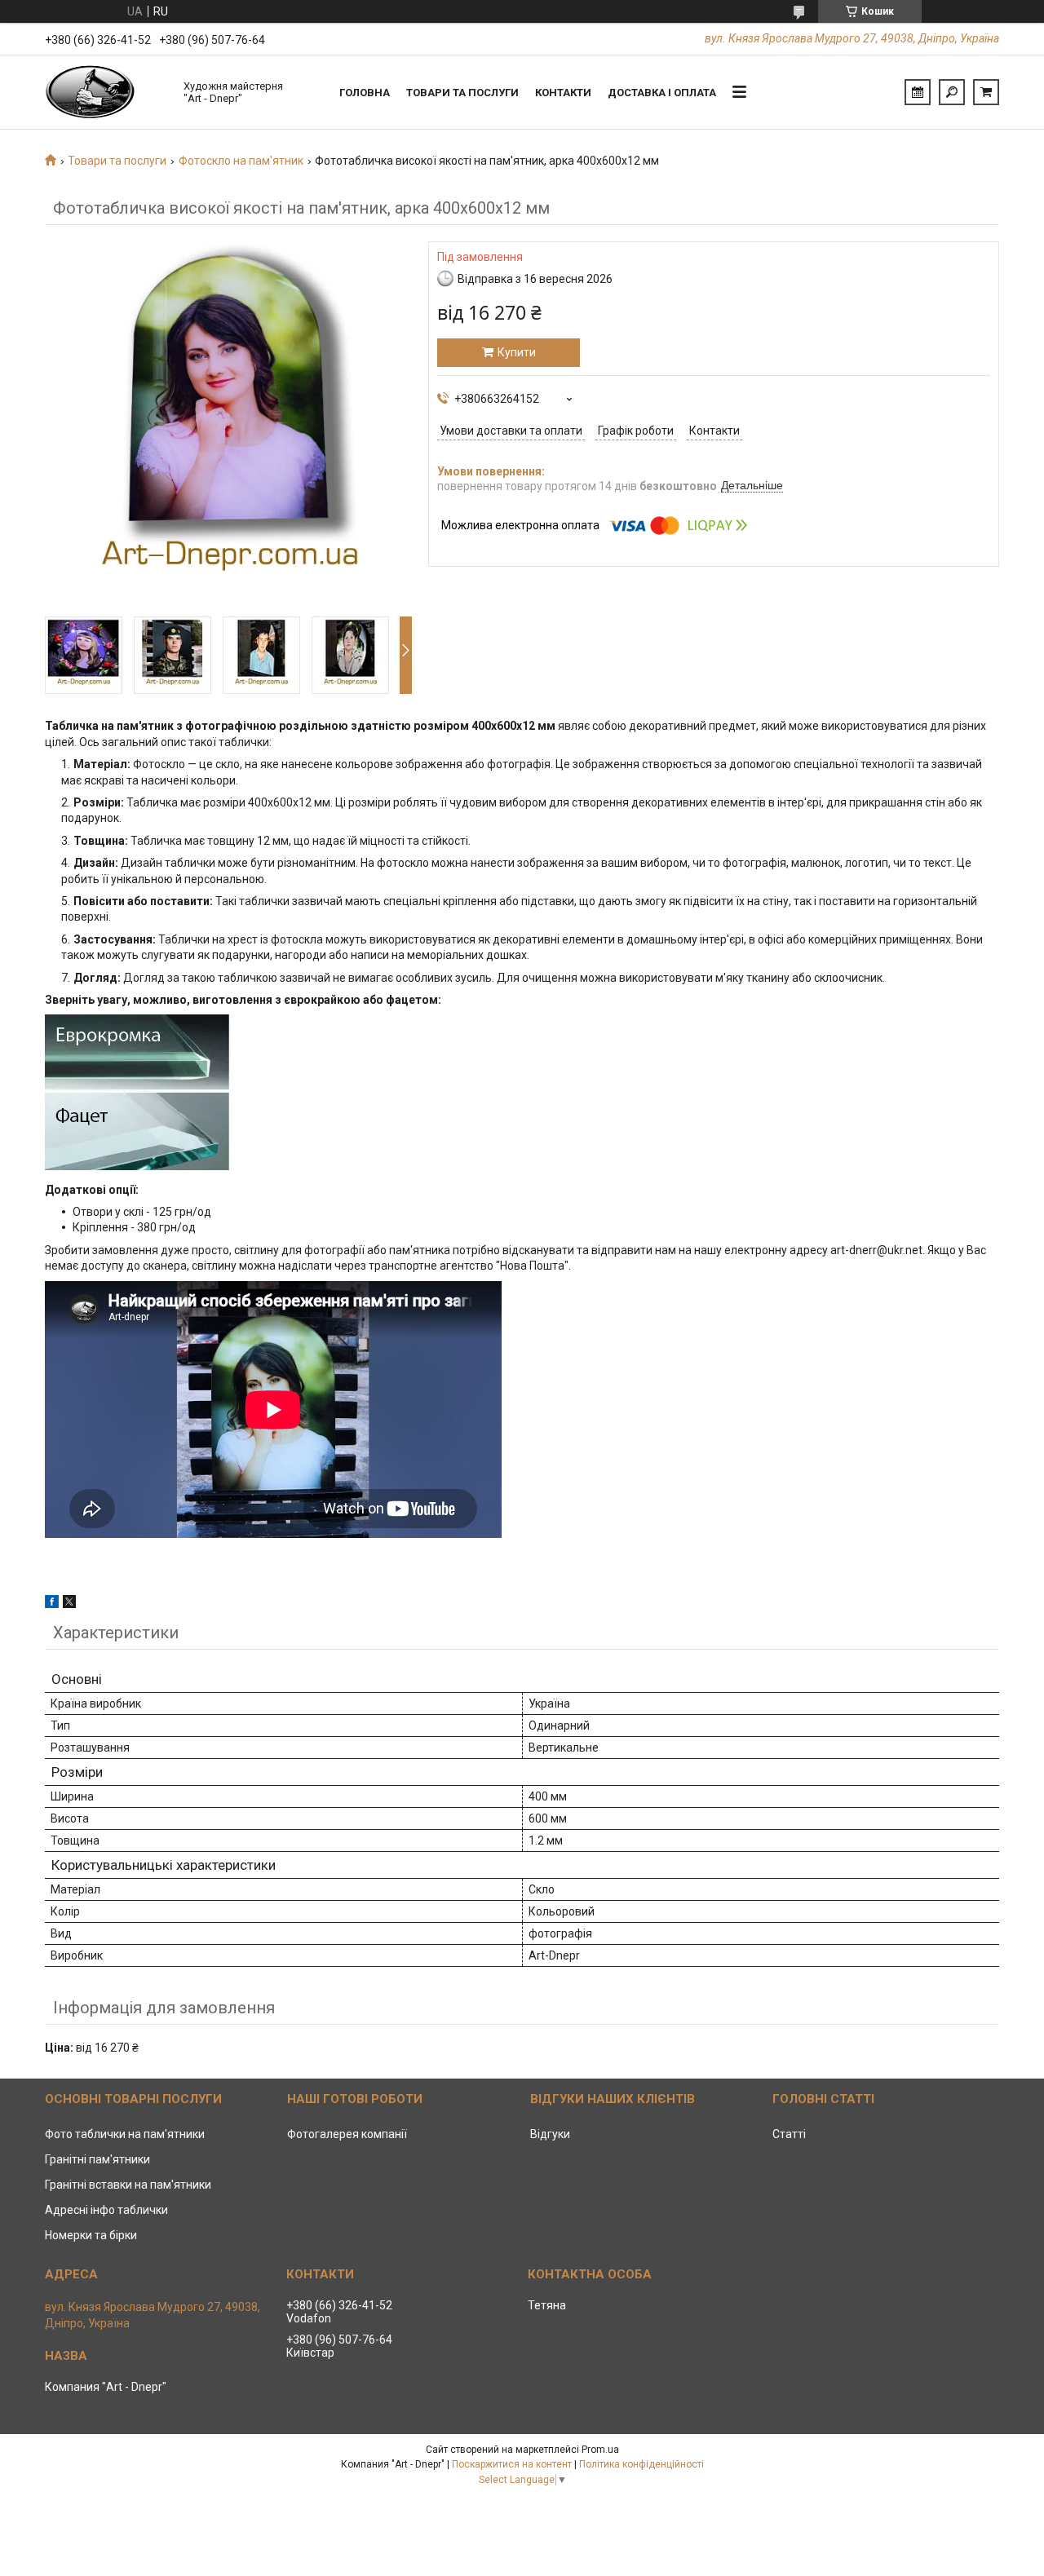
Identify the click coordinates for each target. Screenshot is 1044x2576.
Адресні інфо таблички (106, 2210)
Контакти (563, 93)
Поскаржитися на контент (512, 2464)
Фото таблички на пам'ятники (125, 2134)
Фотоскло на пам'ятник (241, 161)
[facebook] (52, 1604)
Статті (789, 2134)
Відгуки (550, 2134)
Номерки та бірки (91, 2235)
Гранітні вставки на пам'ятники (128, 2185)
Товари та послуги (462, 93)
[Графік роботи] (918, 92)
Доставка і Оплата (662, 93)
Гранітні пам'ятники (97, 2159)
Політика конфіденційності (641, 2464)
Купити (517, 352)
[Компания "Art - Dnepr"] (106, 92)
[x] (69, 1604)
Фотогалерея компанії (347, 2134)
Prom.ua (600, 2450)
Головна (365, 93)
